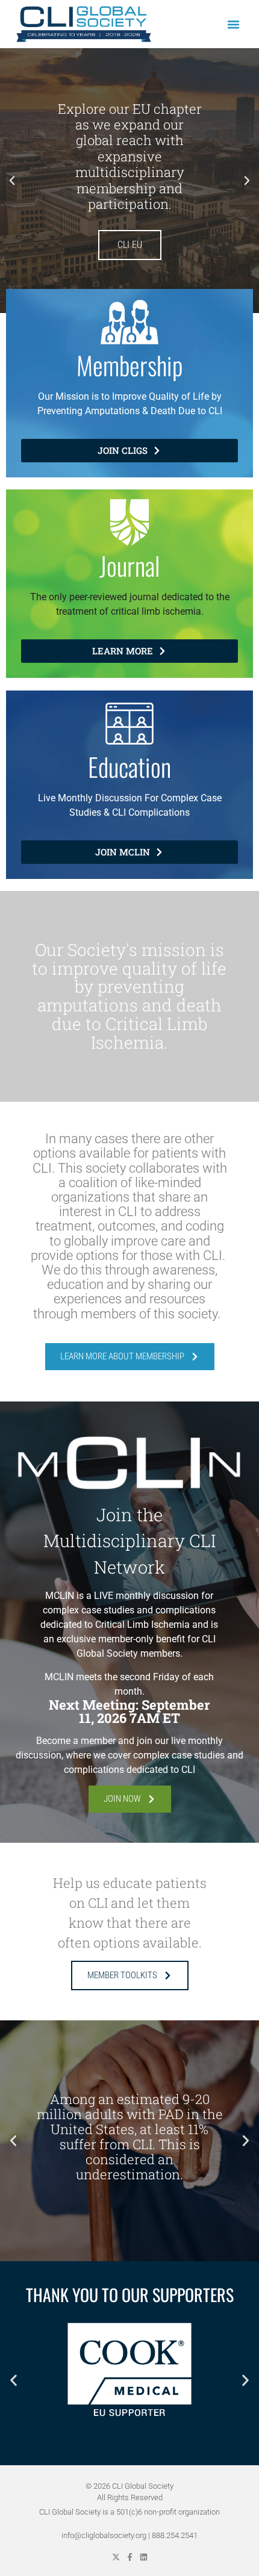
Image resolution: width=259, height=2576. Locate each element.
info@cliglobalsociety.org (104, 2535)
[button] (234, 24)
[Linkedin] (144, 2557)
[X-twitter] (116, 2557)
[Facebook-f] (130, 2557)
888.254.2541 (175, 2535)
